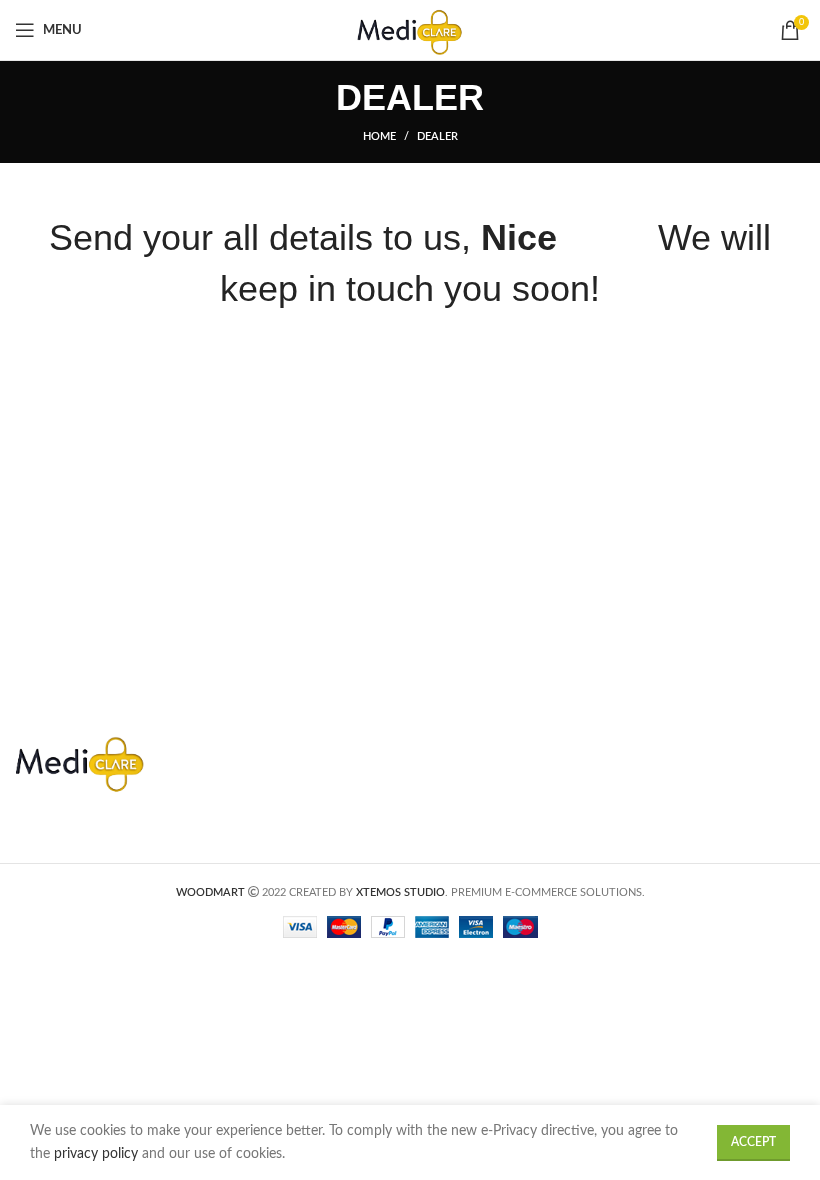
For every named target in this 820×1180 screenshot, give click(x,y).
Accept (753, 1142)
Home (379, 136)
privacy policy (98, 1154)
